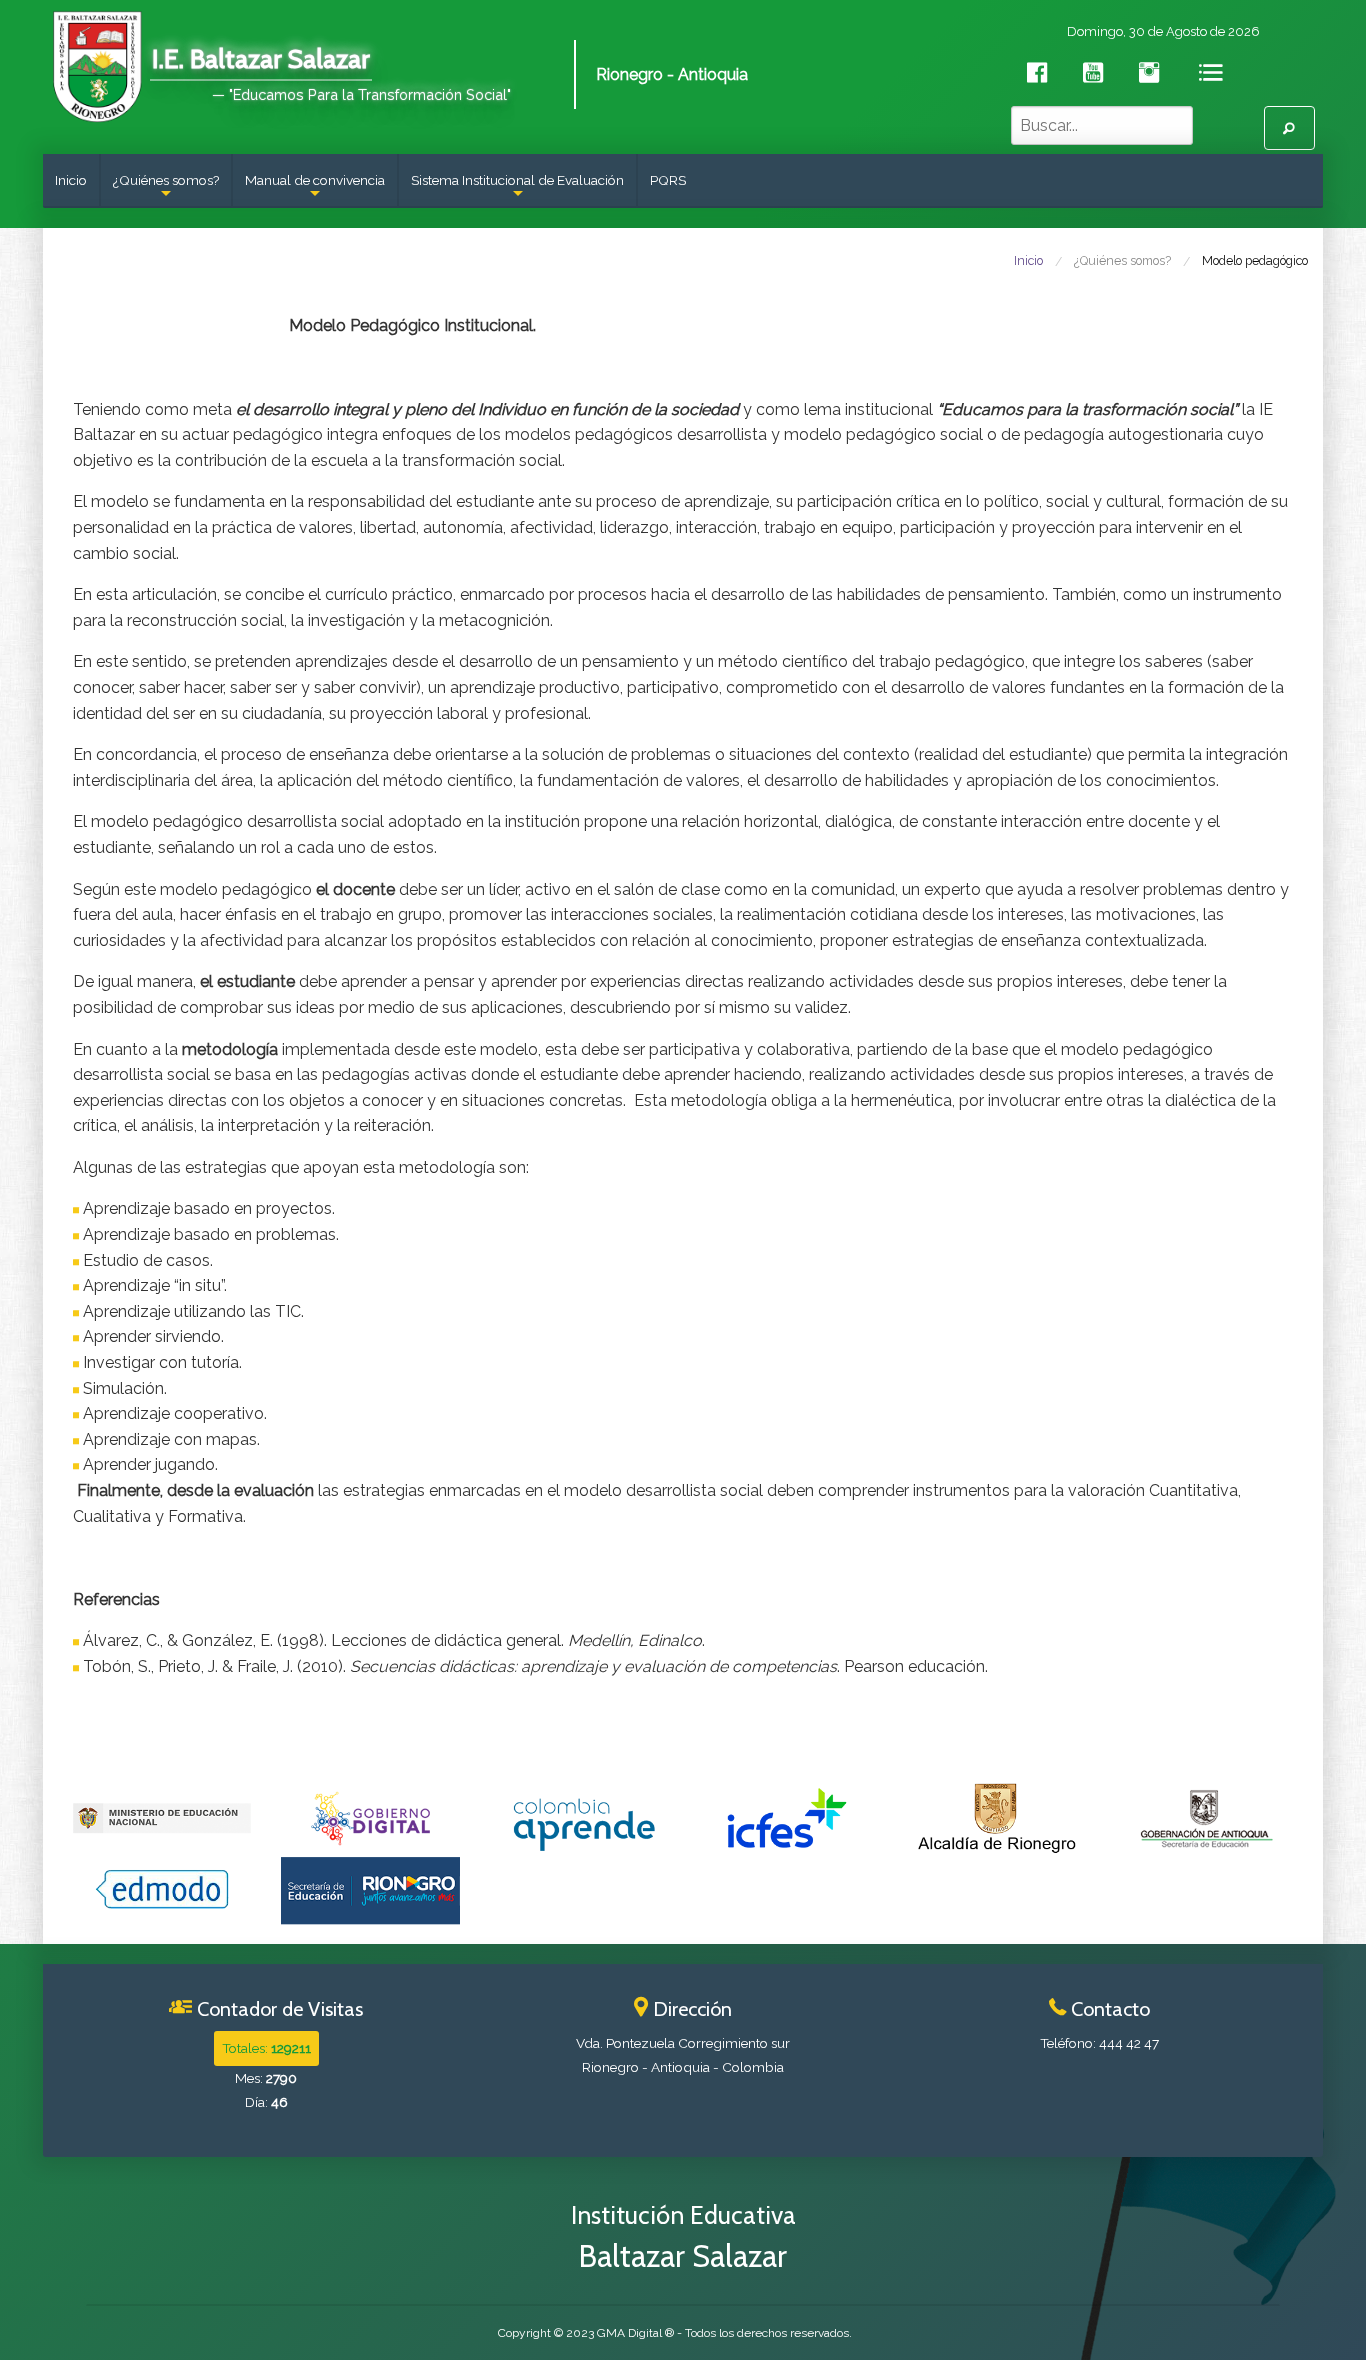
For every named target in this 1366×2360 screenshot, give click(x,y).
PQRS (668, 180)
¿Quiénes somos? (166, 189)
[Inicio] (96, 64)
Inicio (71, 180)
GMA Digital (629, 2333)
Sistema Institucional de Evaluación (517, 189)
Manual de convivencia (315, 189)
